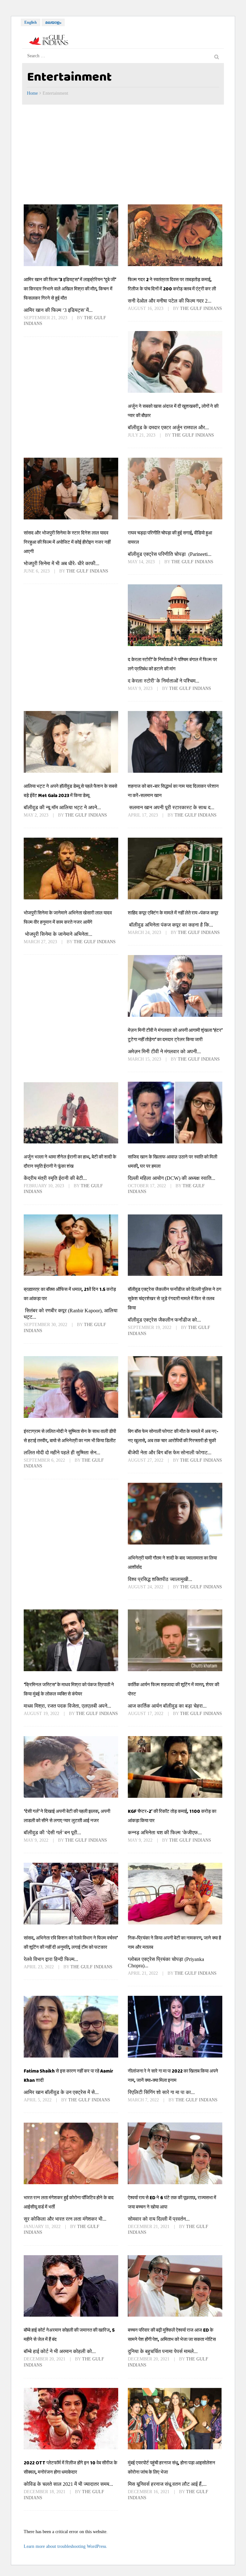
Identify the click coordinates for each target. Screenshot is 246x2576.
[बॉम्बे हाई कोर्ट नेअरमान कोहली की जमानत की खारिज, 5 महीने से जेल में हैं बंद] (71, 2286)
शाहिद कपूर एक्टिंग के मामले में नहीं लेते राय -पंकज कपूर (173, 913)
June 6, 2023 (37, 571)
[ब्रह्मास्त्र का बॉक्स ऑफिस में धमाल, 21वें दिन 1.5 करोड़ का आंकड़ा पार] (71, 1245)
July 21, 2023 (142, 435)
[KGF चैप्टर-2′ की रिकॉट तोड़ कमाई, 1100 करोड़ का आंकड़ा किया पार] (175, 1767)
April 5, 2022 (38, 2100)
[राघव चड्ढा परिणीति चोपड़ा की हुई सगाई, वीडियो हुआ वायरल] (175, 488)
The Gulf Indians (201, 308)
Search (217, 56)
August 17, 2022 (146, 1714)
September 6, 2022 (45, 1460)
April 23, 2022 (39, 1967)
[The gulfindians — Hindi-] (49, 40)
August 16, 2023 (146, 308)
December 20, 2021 (45, 2359)
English (31, 22)
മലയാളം (53, 22)
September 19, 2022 (150, 1328)
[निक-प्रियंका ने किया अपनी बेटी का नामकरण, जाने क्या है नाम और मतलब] (175, 1893)
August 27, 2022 (146, 1460)
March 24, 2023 (145, 932)
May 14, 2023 (142, 562)
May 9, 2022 (37, 1840)
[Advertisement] (123, 153)
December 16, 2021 (149, 2492)
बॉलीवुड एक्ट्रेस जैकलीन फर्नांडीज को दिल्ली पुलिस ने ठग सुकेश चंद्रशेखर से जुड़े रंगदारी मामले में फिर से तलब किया (175, 1299)
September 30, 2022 (46, 1325)
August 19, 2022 (42, 1714)
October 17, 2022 (148, 1186)
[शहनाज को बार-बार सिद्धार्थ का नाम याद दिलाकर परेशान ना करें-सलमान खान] (175, 742)
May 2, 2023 (37, 815)
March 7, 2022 (144, 2100)
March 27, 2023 (41, 942)
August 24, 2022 (146, 1587)
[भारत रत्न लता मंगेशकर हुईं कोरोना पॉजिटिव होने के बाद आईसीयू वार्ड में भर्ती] (71, 2153)
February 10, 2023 (45, 1186)
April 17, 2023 (143, 815)
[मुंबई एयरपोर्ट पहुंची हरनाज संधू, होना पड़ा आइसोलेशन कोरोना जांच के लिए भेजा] (175, 2419)
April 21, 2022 (143, 1973)
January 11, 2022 (43, 2227)
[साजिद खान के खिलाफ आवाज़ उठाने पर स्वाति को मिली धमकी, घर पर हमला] (175, 1112)
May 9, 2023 (141, 688)
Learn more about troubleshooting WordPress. (66, 2546)
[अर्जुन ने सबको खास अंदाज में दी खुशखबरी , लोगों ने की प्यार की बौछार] (175, 362)
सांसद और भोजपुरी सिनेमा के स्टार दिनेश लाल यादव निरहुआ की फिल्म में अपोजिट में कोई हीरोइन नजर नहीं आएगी (67, 542)
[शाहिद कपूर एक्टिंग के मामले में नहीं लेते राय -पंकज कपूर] (175, 868)
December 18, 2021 (45, 2492)
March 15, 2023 (145, 1059)
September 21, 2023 (46, 318)
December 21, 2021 (149, 2227)
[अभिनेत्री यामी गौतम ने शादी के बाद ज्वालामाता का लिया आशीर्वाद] (175, 1513)
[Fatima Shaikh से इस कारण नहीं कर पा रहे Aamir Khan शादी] (71, 2027)
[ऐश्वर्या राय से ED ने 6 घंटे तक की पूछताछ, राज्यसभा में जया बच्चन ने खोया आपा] (175, 2153)
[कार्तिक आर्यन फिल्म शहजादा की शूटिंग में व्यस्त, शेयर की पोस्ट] (175, 1640)
